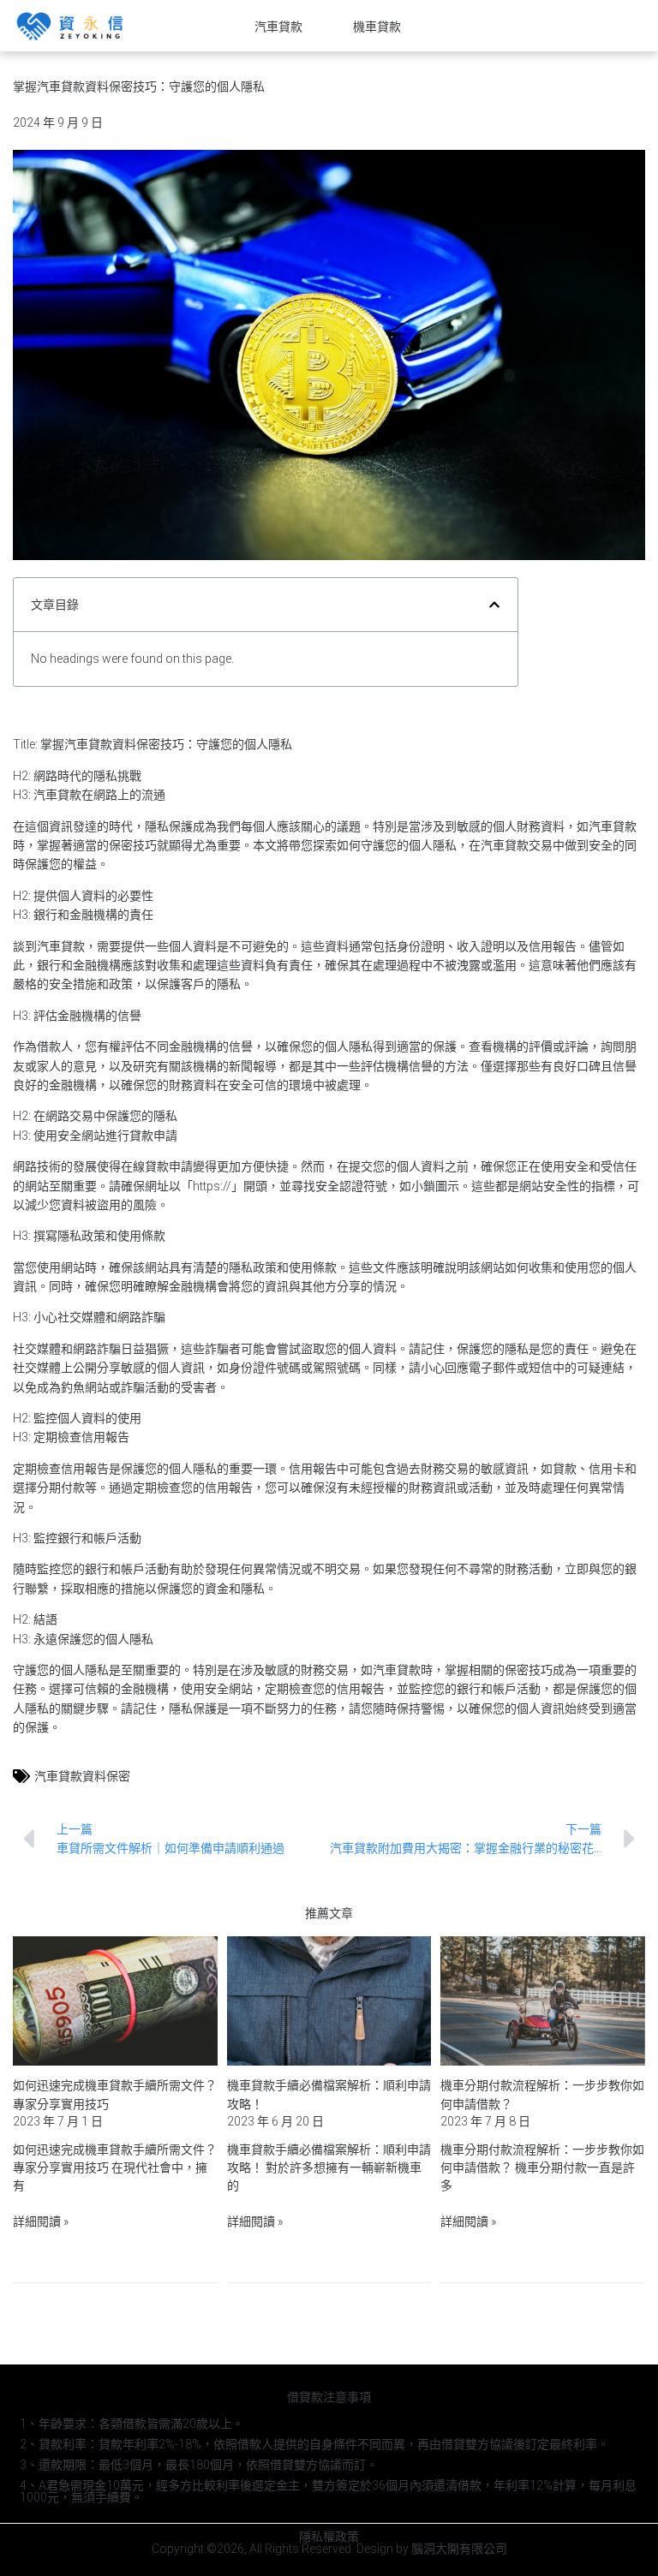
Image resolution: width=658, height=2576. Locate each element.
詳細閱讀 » (41, 2221)
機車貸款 (377, 27)
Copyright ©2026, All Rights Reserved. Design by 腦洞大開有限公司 (329, 2549)
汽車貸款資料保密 (82, 1776)
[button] (494, 605)
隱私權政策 (329, 2537)
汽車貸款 (278, 27)
